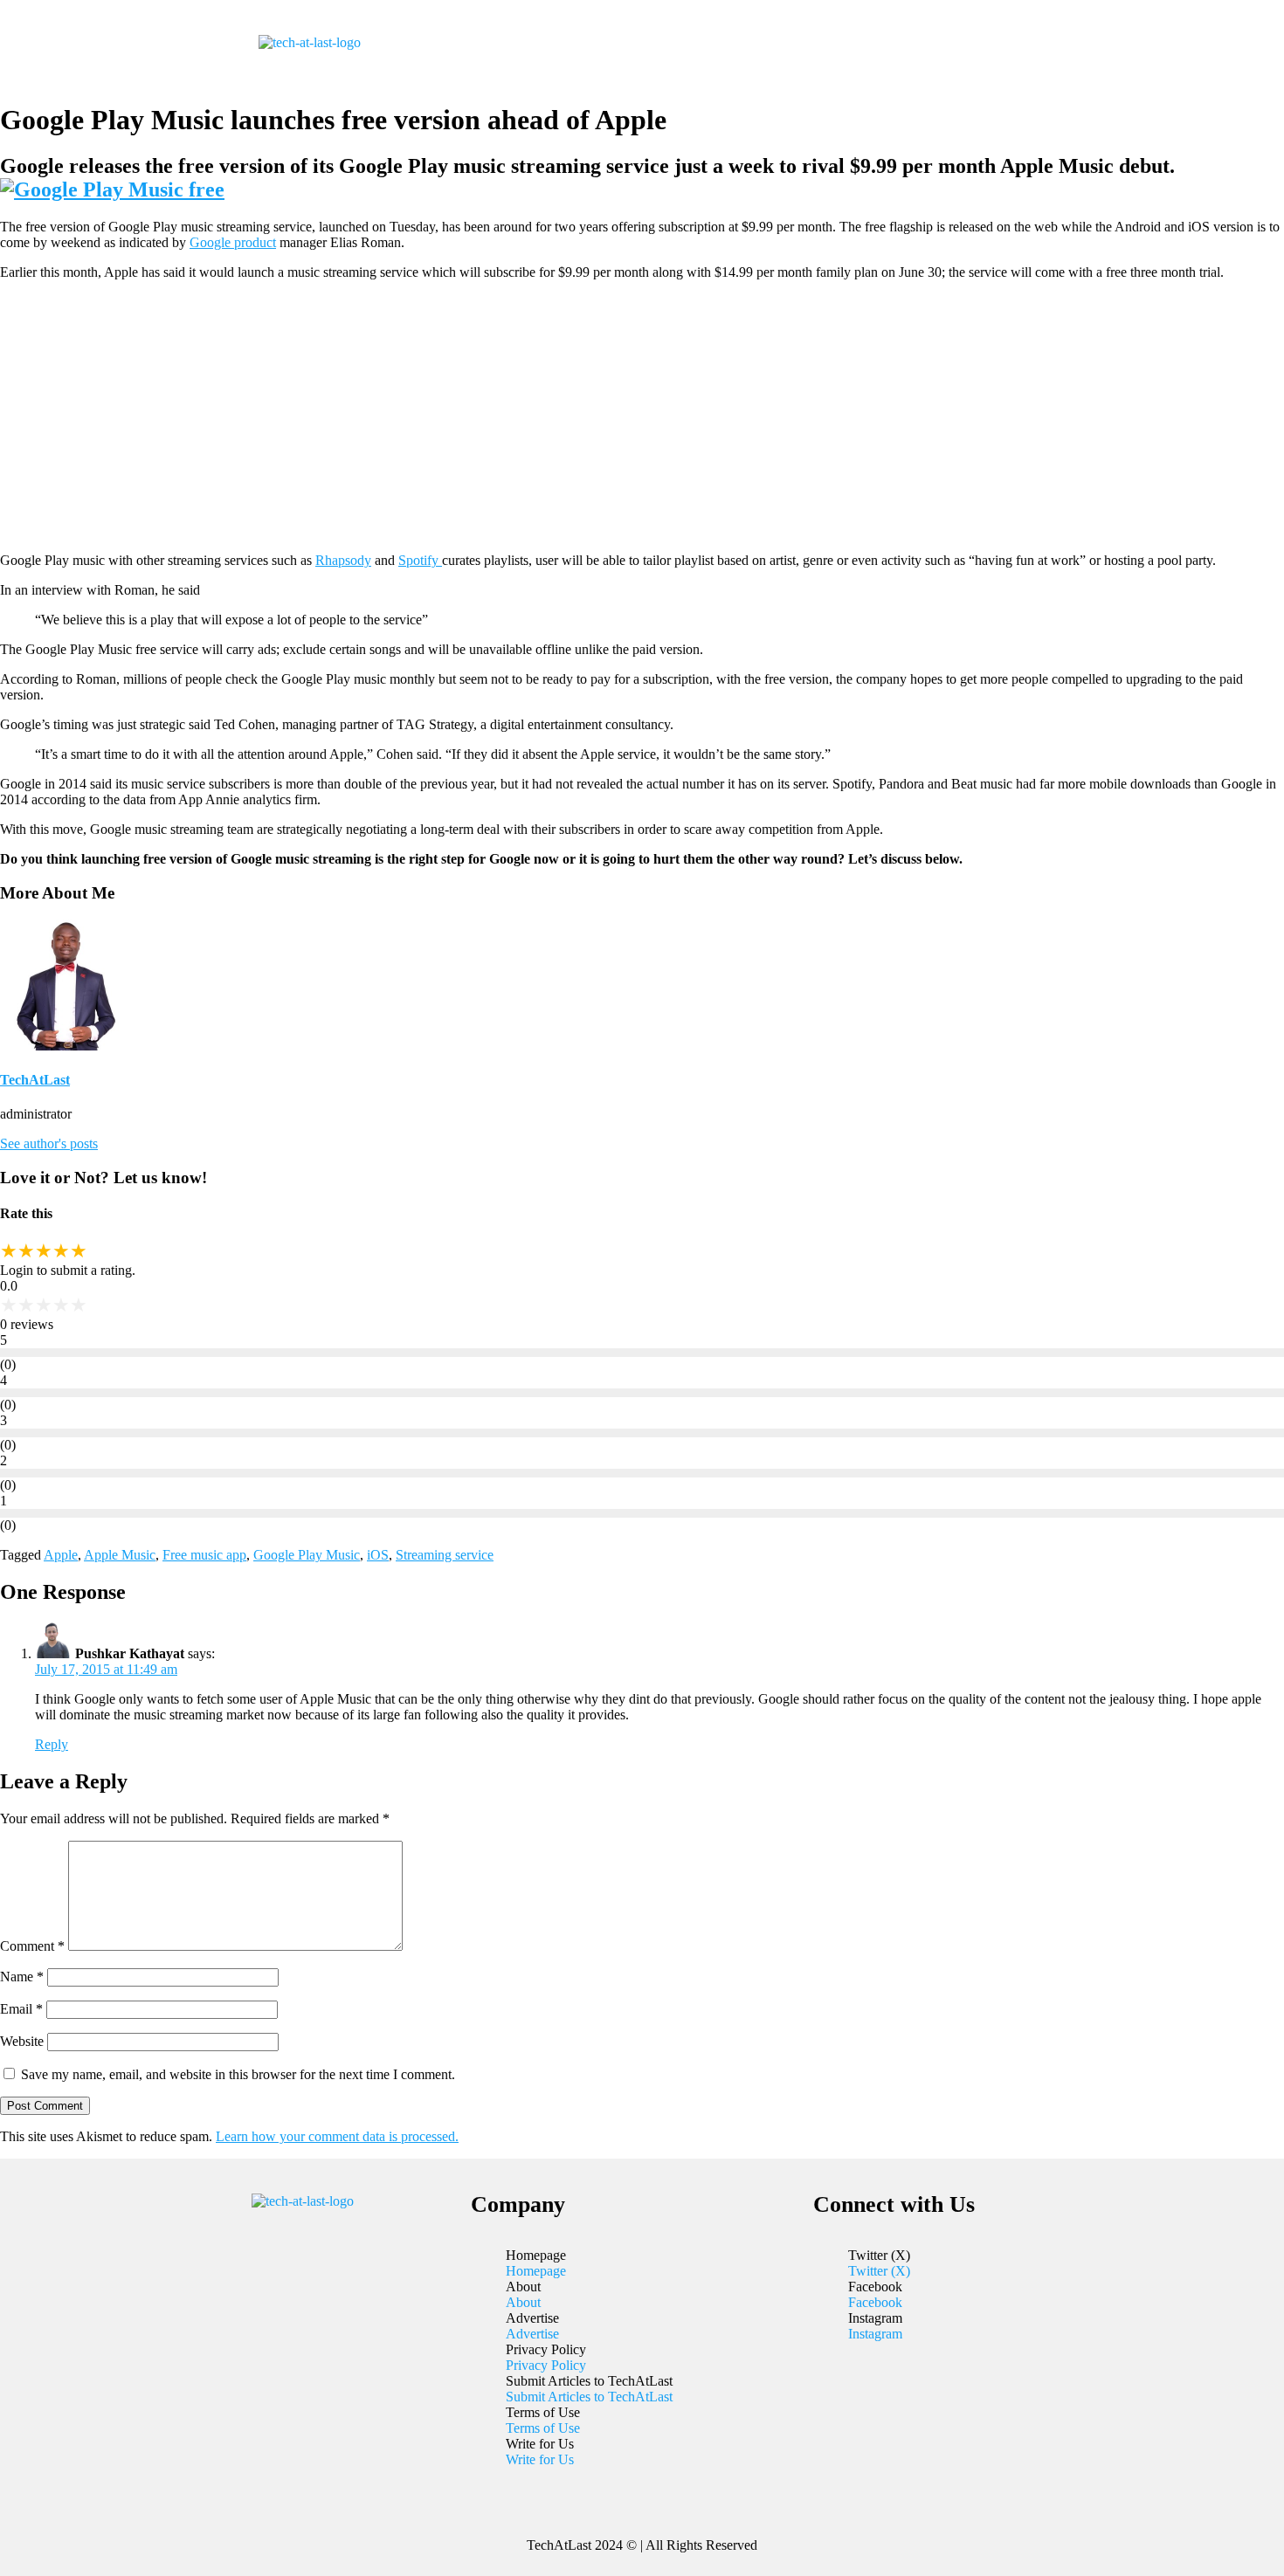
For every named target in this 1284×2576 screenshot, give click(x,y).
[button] (754, 42)
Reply (52, 1744)
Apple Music (120, 1555)
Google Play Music (307, 1555)
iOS (378, 1555)
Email (21, 2009)
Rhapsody (343, 560)
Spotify (420, 560)
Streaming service (445, 1555)
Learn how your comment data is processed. (337, 2136)
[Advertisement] (642, 417)
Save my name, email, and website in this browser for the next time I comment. (238, 2074)
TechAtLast (35, 1080)
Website (22, 2041)
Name (22, 1977)
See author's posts (49, 1143)
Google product (233, 242)
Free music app (204, 1555)
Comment (32, 1946)
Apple (61, 1555)
